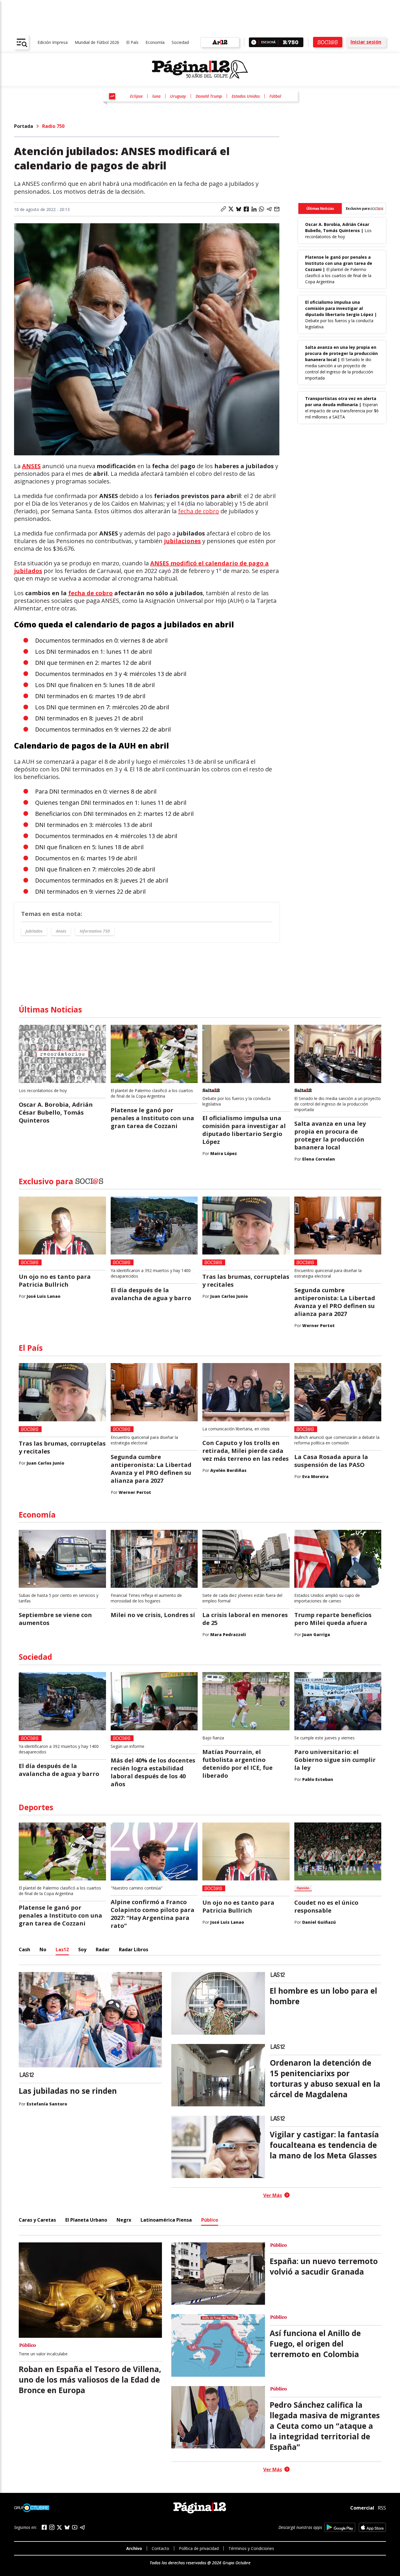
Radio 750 (53, 126)
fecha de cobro (199, 511)
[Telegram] (82, 2527)
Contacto (160, 2548)
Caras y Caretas (37, 2220)
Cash (24, 1949)
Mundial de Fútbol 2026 (97, 42)
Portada (24, 126)
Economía (155, 42)
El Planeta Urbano (86, 2220)
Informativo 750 (95, 931)
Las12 (62, 1949)
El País (132, 42)
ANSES (31, 466)
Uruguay (178, 96)
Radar (103, 1949)
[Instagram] (52, 2527)
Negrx (124, 2220)
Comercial (362, 2508)
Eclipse (136, 96)
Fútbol (275, 96)
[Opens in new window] (340, 2527)
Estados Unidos (246, 96)
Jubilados (34, 931)
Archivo (134, 2548)
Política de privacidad (199, 2548)
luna (156, 96)
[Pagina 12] (200, 70)
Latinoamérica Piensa (166, 2220)
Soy (82, 1949)
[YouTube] (75, 2527)
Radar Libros (134, 1949)
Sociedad (180, 42)
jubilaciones (182, 541)
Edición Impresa (53, 42)
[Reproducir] (254, 42)
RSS (382, 2508)
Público (210, 2220)
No (43, 1949)
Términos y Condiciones (251, 2548)
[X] (59, 2527)
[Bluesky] (67, 2527)
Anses (61, 931)
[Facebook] (44, 2527)
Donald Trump (209, 96)
